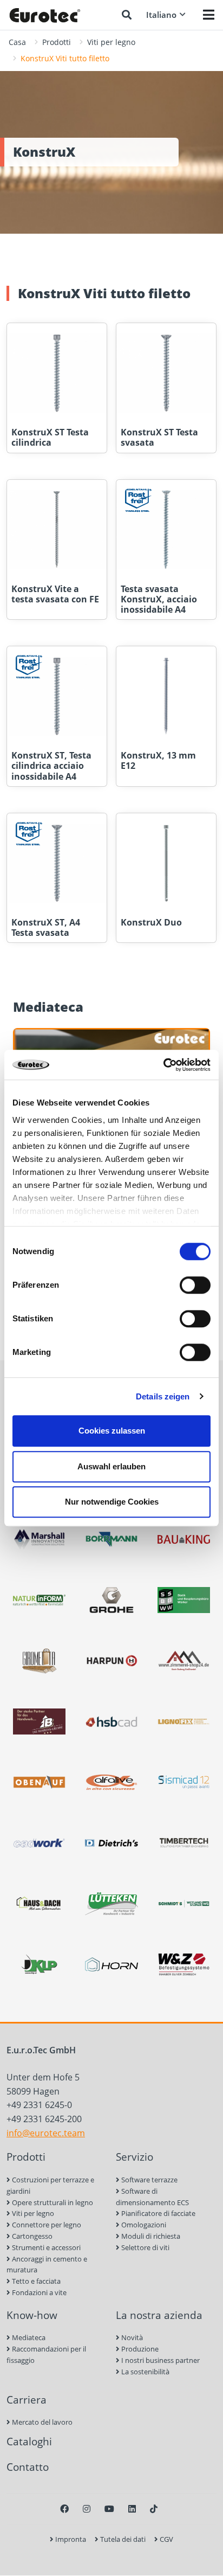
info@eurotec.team (46, 2133)
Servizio (135, 2157)
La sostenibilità (145, 2372)
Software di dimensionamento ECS (152, 2197)
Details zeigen (163, 1396)
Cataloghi (29, 2441)
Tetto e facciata (35, 2281)
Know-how (32, 2315)
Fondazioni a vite (38, 2292)
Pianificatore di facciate (158, 2213)
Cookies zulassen (112, 1431)
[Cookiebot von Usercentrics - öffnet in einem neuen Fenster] (163, 1065)
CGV (166, 2539)
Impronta (70, 2539)
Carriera (27, 2400)
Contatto (28, 2467)
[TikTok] (154, 2509)
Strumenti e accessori (45, 2247)
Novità (131, 2337)
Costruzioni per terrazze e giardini (50, 2185)
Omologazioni (143, 2225)
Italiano (161, 15)
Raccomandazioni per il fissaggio (46, 2355)
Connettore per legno (46, 2225)
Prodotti (57, 42)
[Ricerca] (127, 15)
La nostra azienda (159, 2315)
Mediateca (28, 2337)
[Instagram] (87, 2509)
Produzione (139, 2349)
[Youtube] (109, 2509)
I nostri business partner (160, 2360)
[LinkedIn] (132, 2509)
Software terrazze (149, 2180)
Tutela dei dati (122, 2539)
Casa (17, 42)
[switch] (195, 1285)
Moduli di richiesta (150, 2236)
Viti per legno (111, 42)
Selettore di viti (145, 2247)
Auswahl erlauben (111, 1466)
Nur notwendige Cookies (112, 1502)
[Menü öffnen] (209, 15)
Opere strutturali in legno (52, 2202)
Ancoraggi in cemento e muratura (47, 2265)
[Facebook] (64, 2509)
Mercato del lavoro (41, 2422)
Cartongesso (31, 2236)
